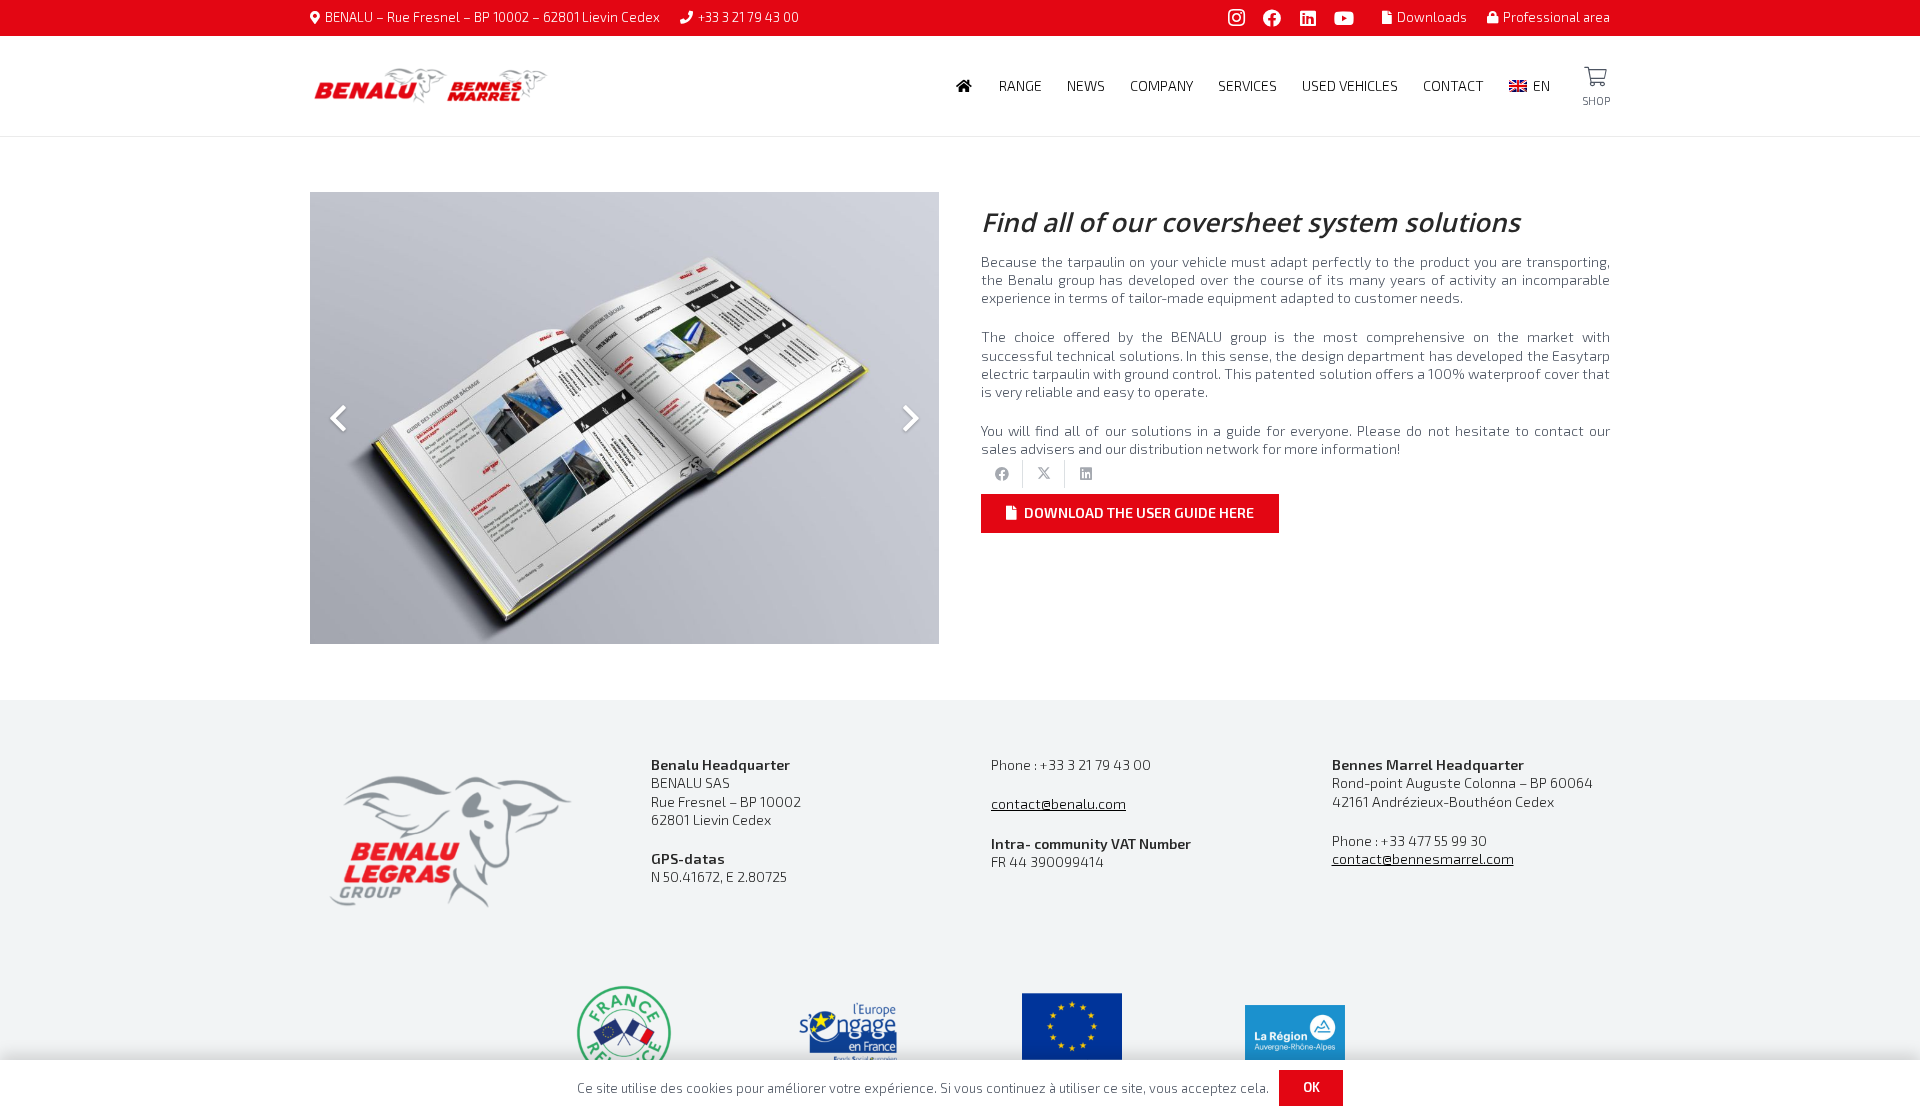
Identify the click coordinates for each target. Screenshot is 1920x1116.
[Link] (1595, 77)
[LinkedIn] (1308, 18)
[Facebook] (1272, 18)
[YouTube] (1344, 18)
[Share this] (1002, 474)
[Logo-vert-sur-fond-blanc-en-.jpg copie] (848, 1033)
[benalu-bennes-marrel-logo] (430, 86)
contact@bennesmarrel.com (1423, 858)
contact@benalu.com (1058, 803)
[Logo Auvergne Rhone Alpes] (1295, 1033)
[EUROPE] (1072, 1033)
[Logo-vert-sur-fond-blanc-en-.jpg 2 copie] (624, 1033)
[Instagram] (1236, 18)
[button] (1050, 86)
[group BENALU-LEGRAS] (449, 839)
